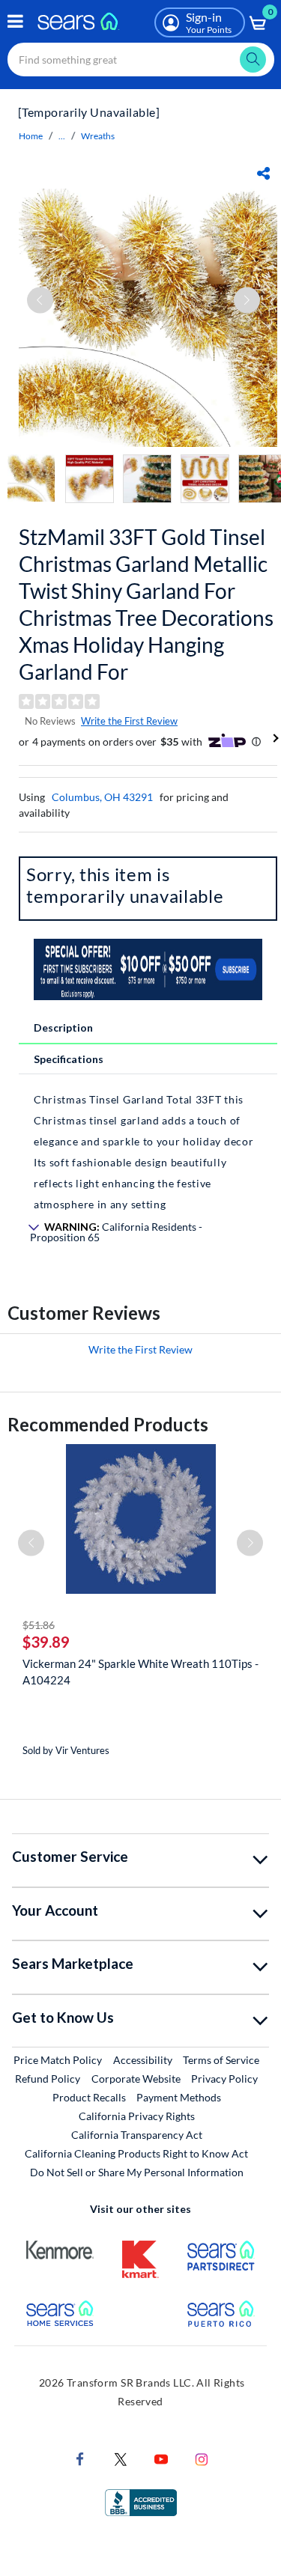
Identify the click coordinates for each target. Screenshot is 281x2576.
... (62, 136)
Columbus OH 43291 (102, 797)
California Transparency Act (137, 2135)
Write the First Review (129, 721)
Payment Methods (179, 2097)
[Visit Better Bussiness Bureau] (141, 2502)
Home (31, 136)
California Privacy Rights (137, 2116)
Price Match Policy (58, 2060)
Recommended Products (108, 1424)
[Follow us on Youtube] (161, 2458)
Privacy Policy (224, 2079)
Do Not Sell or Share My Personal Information (137, 2172)
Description (63, 1027)
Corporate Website (137, 2078)
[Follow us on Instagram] (202, 2458)
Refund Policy (48, 2079)
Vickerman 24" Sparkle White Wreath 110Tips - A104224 (140, 1672)
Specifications (69, 1059)
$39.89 (46, 1642)
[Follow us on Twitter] (121, 2458)
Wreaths (98, 136)
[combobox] (141, 60)
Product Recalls (89, 2097)
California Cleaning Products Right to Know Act (136, 2153)
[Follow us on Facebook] (80, 2458)
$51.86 (39, 1625)
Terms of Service (221, 2060)
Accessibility (143, 2060)
